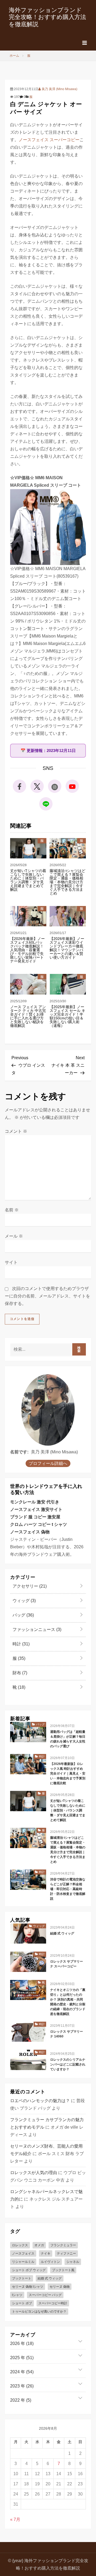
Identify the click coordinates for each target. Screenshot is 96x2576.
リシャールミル (23, 2262)
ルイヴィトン (50, 2262)
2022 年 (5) (21, 2400)
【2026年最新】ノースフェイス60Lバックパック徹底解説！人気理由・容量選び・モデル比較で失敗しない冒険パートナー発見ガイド (27, 950)
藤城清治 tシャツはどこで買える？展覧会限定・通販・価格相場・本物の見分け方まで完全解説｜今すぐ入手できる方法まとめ (67, 882)
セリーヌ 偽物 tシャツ (28, 2287)
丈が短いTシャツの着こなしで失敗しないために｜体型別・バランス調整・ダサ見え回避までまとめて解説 (28, 880)
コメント (16, 1131)
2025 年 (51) (22, 2358)
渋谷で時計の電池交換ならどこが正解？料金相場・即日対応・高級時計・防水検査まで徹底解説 (68, 1889)
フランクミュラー (63, 2245)
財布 (19, 1673)
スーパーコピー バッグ (45, 2295)
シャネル (73, 2262)
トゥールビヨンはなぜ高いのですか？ (39, 2312)
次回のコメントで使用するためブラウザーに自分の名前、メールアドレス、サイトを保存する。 (47, 1296)
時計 (21, 1644)
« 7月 (15, 2519)
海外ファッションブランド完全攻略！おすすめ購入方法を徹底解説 (47, 17)
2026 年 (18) (22, 2343)
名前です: (19, 1452)
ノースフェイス (23, 2253)
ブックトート (22, 2278)
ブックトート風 (63, 2270)
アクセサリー (29, 1586)
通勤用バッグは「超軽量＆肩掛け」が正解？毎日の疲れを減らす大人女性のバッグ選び (68, 1739)
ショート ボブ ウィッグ (29, 2270)
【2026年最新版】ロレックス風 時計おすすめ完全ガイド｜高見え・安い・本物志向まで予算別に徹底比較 (68, 1773)
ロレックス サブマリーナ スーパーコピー (67, 1964)
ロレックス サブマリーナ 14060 (67, 2034)
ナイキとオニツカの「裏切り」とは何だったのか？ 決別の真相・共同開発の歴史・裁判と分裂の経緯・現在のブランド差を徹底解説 (68, 2002)
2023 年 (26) (22, 2386)
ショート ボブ (22, 2303)
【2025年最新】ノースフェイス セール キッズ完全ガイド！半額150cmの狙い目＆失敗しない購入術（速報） (67, 1016)
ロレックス (20, 2245)
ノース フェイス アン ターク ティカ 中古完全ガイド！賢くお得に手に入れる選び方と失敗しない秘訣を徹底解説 (28, 1016)
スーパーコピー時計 (53, 2303)
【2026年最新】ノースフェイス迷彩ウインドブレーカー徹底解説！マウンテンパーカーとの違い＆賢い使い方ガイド (67, 948)
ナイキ (46, 2253)
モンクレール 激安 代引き (35, 1502)
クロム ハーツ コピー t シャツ (39, 1524)
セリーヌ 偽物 (60, 2287)
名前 (12, 1210)
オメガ (39, 2245)
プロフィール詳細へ (48, 1463)
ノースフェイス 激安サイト (36, 1509)
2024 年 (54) (22, 2372)
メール (14, 1236)
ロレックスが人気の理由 (34, 2173)
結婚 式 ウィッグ (62, 1933)
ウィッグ (24, 1601)
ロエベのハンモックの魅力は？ (40, 2101)
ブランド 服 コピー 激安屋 (35, 1517)
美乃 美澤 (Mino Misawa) (59, 89)
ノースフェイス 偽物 (30, 1532)
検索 (79, 1349)
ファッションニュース (36, 1629)
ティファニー (66, 2253)
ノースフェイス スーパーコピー (49, 140)
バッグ (23, 1615)
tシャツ (17, 2295)
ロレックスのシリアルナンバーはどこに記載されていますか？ (68, 2064)
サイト (11, 1262)
